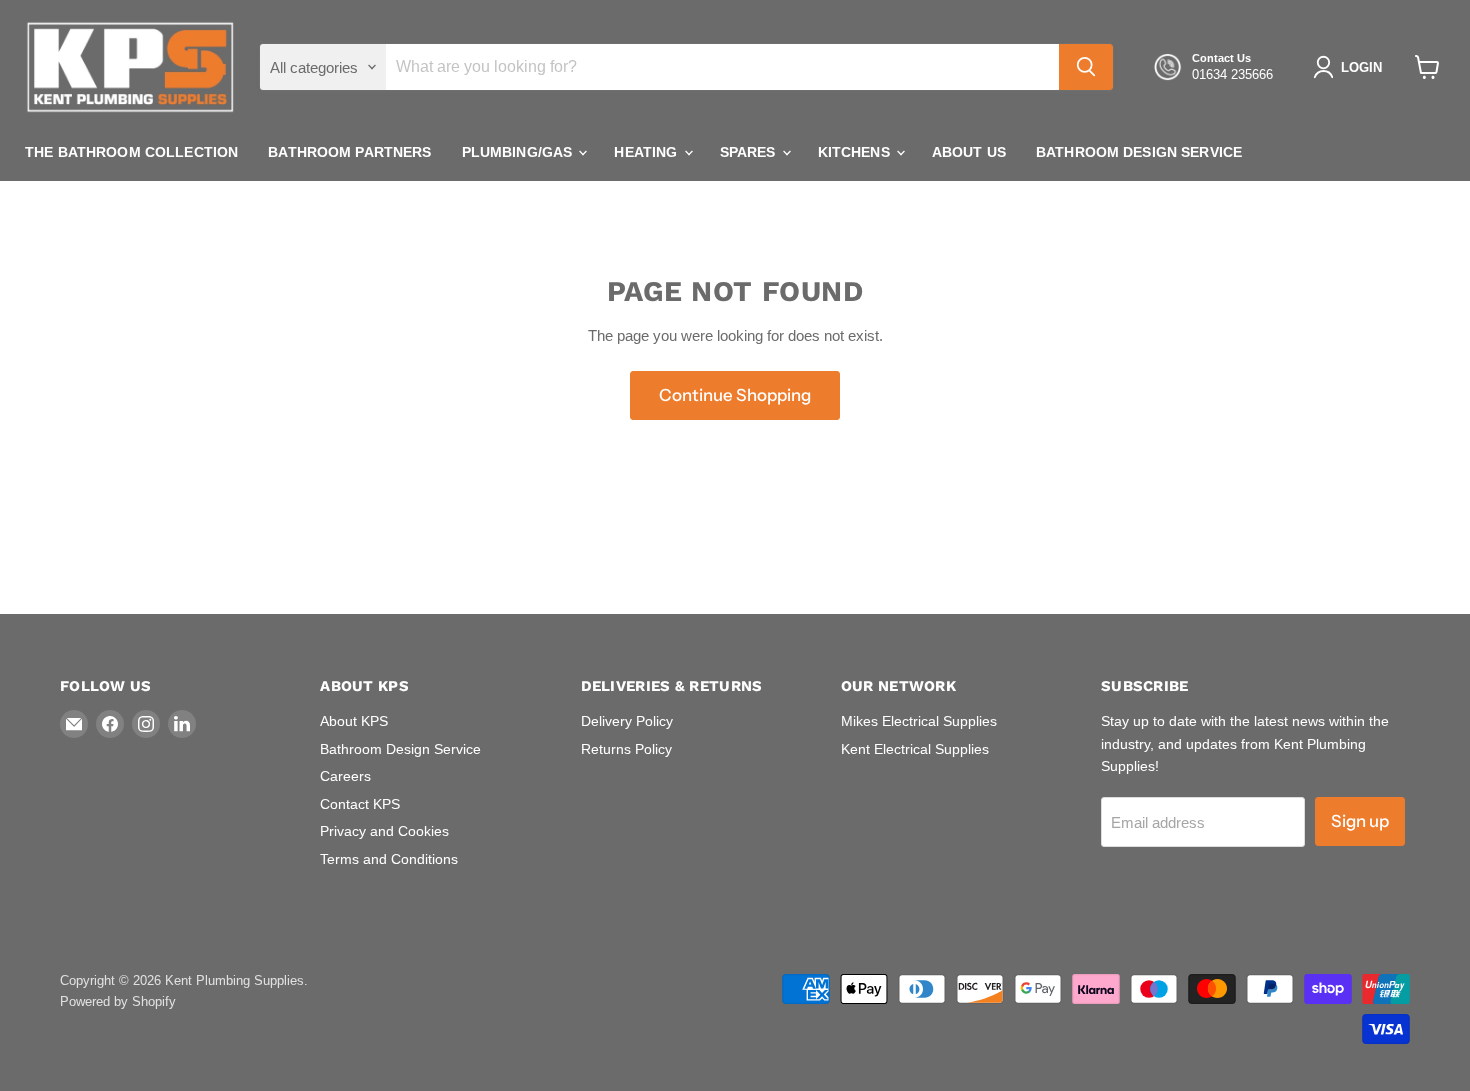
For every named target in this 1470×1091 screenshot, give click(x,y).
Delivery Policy (627, 721)
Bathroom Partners (349, 152)
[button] (1351, 67)
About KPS (354, 721)
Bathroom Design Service (1139, 152)
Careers (345, 776)
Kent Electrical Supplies (915, 749)
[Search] (1086, 67)
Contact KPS (360, 804)
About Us (969, 152)
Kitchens (856, 152)
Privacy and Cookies (384, 831)
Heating (647, 152)
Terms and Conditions (389, 859)
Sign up (1360, 821)
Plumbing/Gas (519, 152)
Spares (750, 152)
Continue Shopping (735, 395)
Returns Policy (626, 749)
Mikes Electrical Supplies (919, 721)
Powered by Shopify (118, 1001)
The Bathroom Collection (131, 152)
